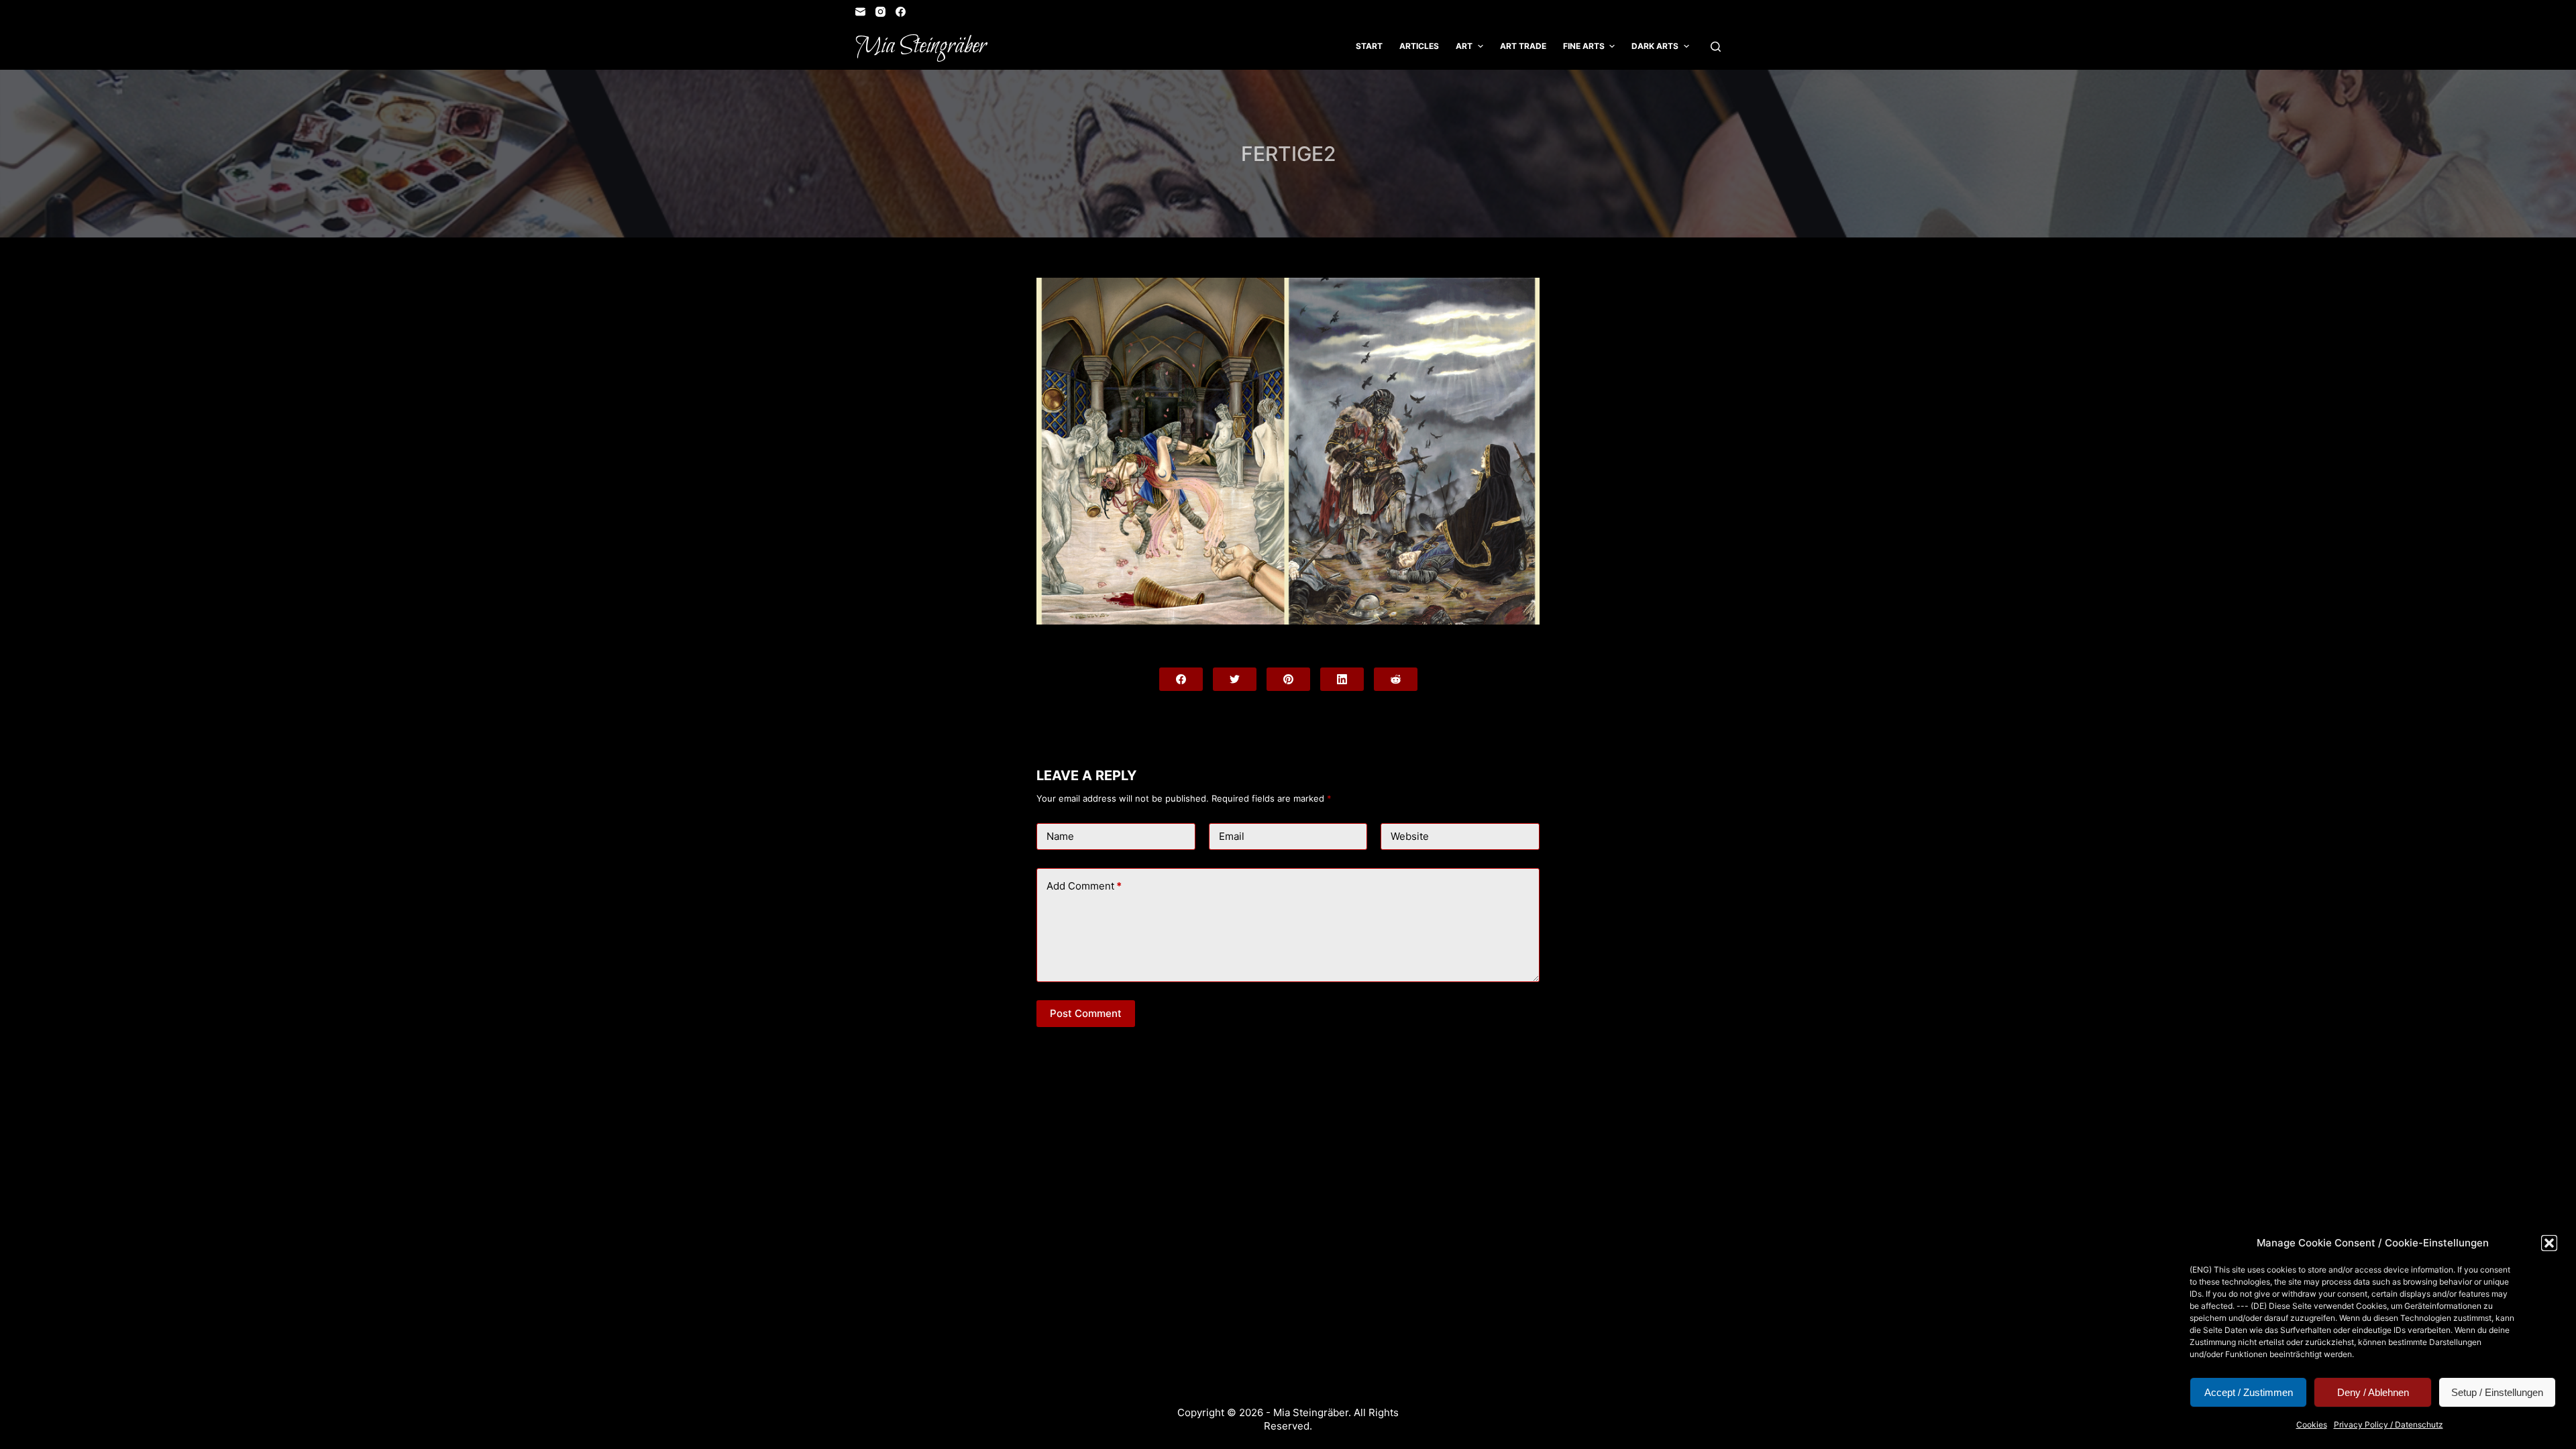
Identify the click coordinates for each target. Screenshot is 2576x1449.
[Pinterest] (1288, 679)
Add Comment (1084, 886)
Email (1232, 836)
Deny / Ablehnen (2373, 1392)
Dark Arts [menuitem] (1655, 46)
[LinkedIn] (1342, 679)
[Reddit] (1396, 679)
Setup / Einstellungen (2497, 1392)
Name (1060, 836)
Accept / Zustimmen (2249, 1392)
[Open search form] (1716, 47)
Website (1410, 836)
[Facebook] (901, 12)
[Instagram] (880, 12)
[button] (2549, 1243)
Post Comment (1086, 1013)
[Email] (860, 12)
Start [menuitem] (1369, 46)
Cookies (2312, 1425)
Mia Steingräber (921, 46)
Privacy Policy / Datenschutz (2389, 1425)
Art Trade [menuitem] (1523, 46)
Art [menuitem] (1464, 46)
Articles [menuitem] (1419, 46)
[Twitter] (1235, 679)
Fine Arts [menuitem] (1584, 46)
